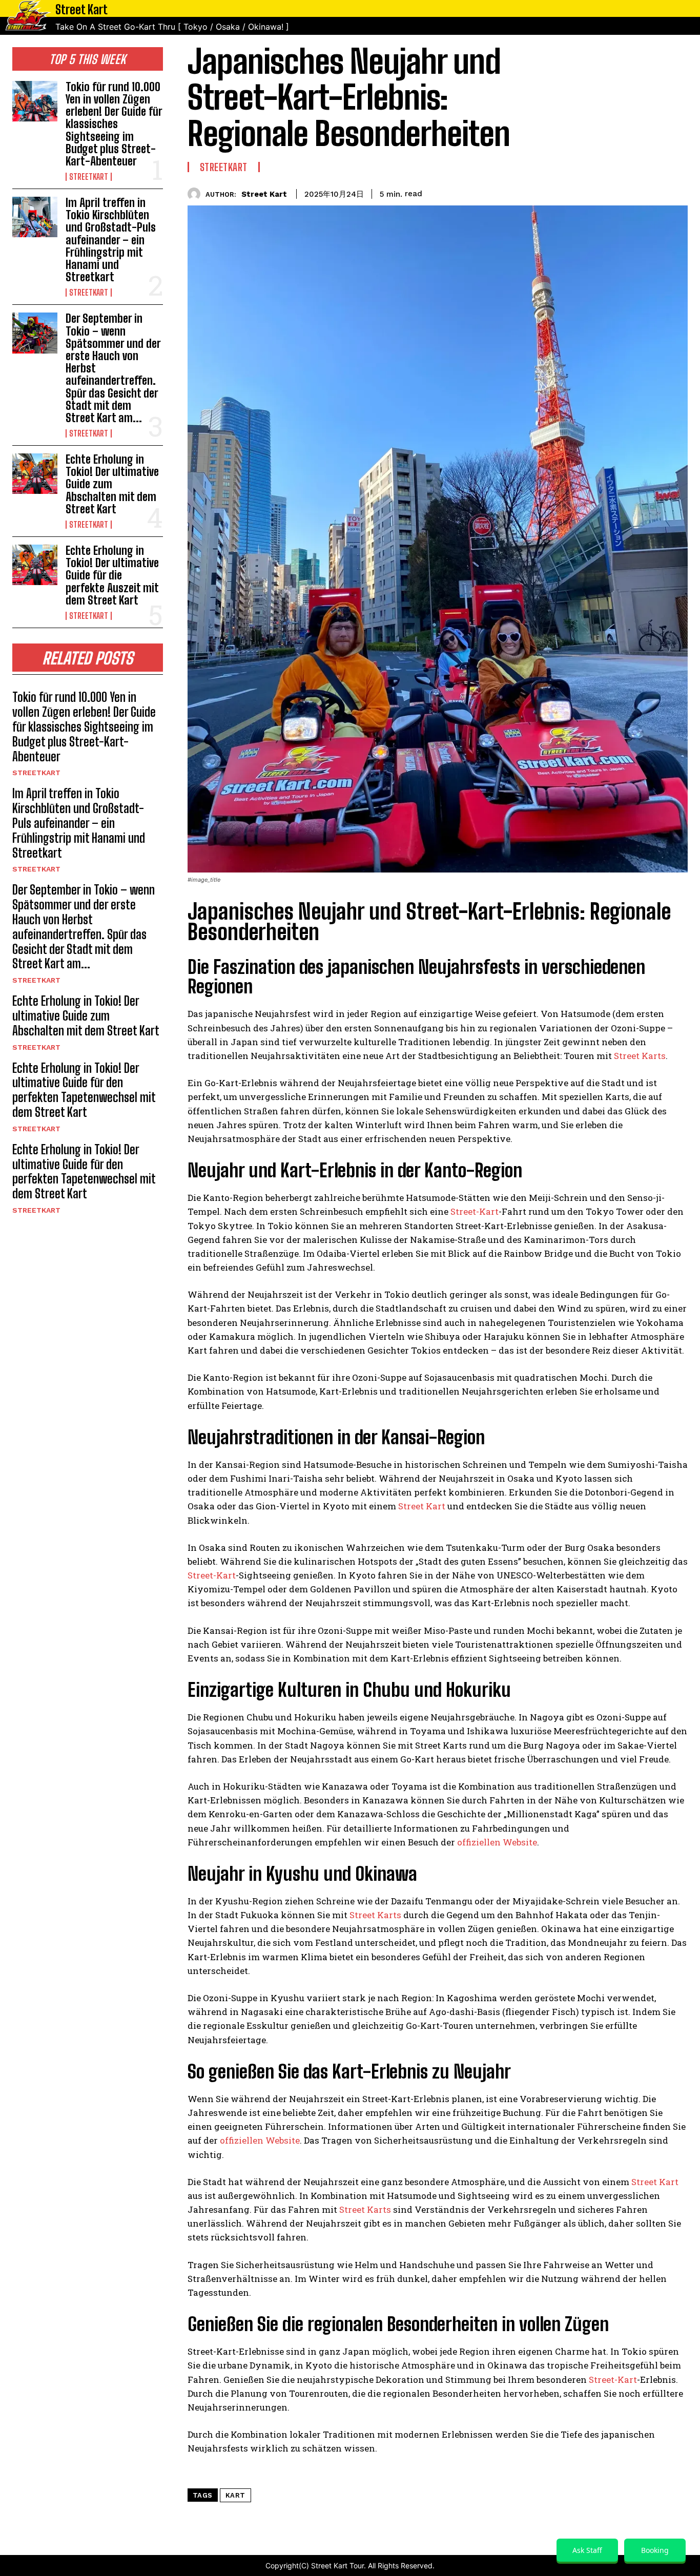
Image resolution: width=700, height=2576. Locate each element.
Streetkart (89, 177)
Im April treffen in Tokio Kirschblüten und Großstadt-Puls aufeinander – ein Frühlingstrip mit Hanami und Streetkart (111, 240)
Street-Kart (475, 1211)
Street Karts (640, 1056)
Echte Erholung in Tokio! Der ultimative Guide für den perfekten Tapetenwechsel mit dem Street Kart (84, 1090)
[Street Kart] (197, 194)
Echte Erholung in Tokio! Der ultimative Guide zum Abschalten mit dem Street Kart (86, 1016)
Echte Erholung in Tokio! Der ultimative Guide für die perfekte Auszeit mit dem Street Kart (112, 575)
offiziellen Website (497, 1842)
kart (235, 2495)
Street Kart (264, 194)
